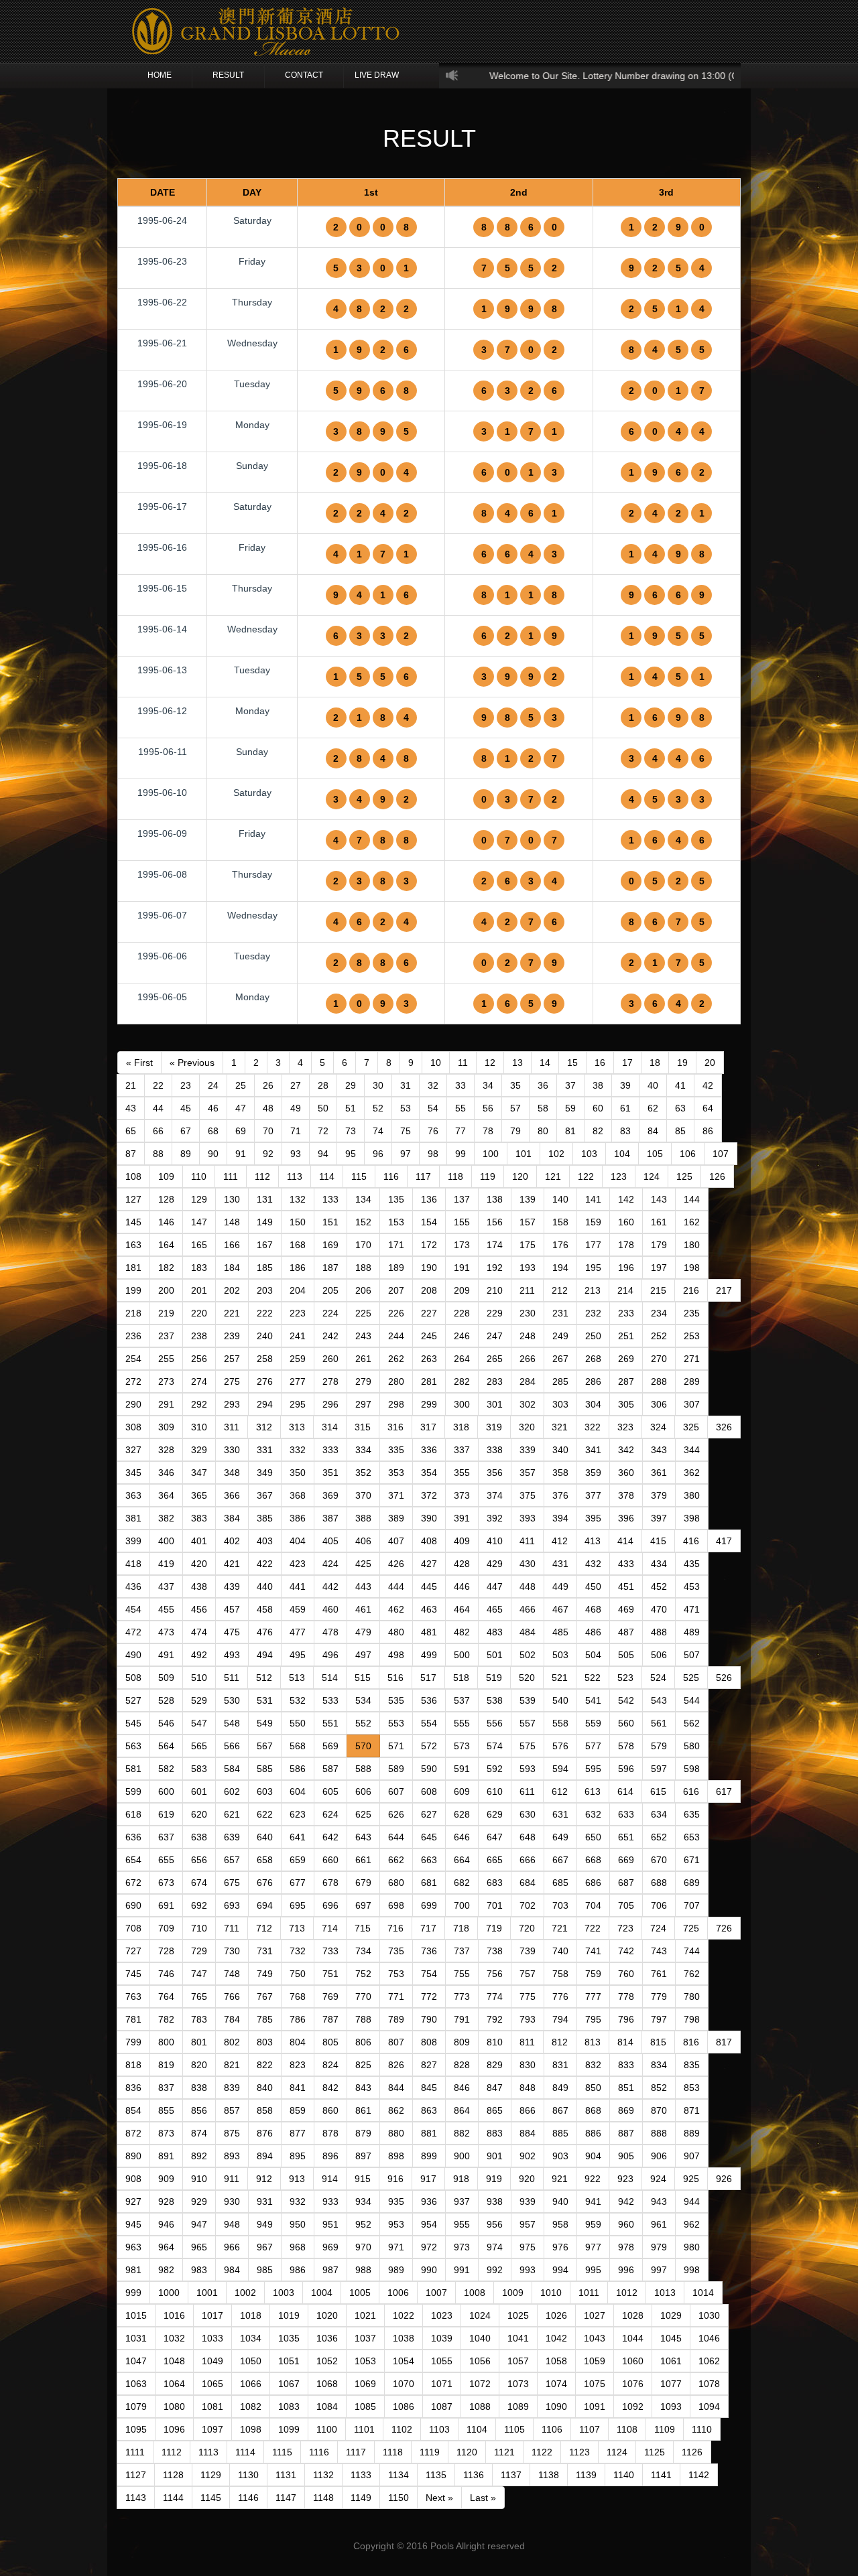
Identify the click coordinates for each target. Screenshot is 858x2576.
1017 (212, 2315)
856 (199, 2110)
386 (298, 1518)
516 (395, 1678)
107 (721, 1154)
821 (232, 2065)
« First (139, 1063)
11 (463, 1063)
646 (462, 1837)
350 (298, 1473)
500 (462, 1655)
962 (692, 2224)
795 (593, 2019)
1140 (624, 2475)
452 (659, 1586)
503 (560, 1655)
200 (166, 1290)
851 (626, 2088)
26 (268, 1085)
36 (543, 1085)
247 (495, 1336)
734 (363, 1951)
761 (659, 1974)
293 (232, 1404)
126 (717, 1176)
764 (166, 1996)
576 (560, 1746)
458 (265, 1609)
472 (133, 1632)
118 (455, 1176)
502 (528, 1655)
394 (560, 1518)
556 (495, 1723)
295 (298, 1404)
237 (166, 1336)
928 (166, 2201)
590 (429, 1769)
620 (199, 1814)
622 (265, 1814)
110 (199, 1176)
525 (691, 1678)
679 (363, 1883)
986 (298, 2270)
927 (133, 2201)
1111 (135, 2452)
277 (298, 1381)
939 (528, 2201)
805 (330, 2042)
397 (659, 1518)
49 (296, 1108)
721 (560, 1928)
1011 (589, 2293)
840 (265, 2088)
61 (625, 1108)
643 (363, 1837)
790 (429, 2019)
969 (330, 2247)
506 (659, 1655)
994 (560, 2270)
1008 (475, 2293)
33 (461, 1085)
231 (560, 1313)
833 (626, 2065)
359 (593, 1473)
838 (199, 2088)
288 (659, 1381)
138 (495, 1199)
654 (133, 1860)
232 (593, 1313)
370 (363, 1495)
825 (363, 2065)
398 (692, 1518)
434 (659, 1564)
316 (395, 1427)
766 (232, 1996)
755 (462, 1974)
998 (692, 2270)
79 (515, 1131)
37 (570, 1085)
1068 (327, 2384)
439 (232, 1586)
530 (232, 1700)
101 (524, 1154)
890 (133, 2156)
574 (495, 1746)
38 (598, 1085)
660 (330, 1860)
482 (462, 1632)
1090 (556, 2406)
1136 (474, 2475)
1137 (511, 2475)
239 (232, 1336)
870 (659, 2110)
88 (158, 1154)
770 (363, 1996)
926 (724, 2179)
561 (659, 1723)
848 (528, 2088)
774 (495, 1996)
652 (659, 1837)
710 (199, 1928)
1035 (289, 2338)
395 (593, 1518)
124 (652, 1176)
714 (330, 1928)
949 (265, 2224)
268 (593, 1359)
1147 (286, 2498)
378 (626, 1495)
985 (265, 2270)
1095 (136, 2429)
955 (462, 2224)
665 (495, 1860)
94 (323, 1154)
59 (570, 1108)
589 (396, 1769)
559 (593, 1723)
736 (429, 1951)
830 (528, 2065)
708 (133, 1928)
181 (133, 1268)
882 (462, 2133)
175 (528, 1245)
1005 (360, 2293)
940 (560, 2201)
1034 (251, 2338)
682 (462, 1883)
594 (560, 1769)
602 (232, 1791)
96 (378, 1154)
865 (495, 2110)
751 (330, 1974)
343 (659, 1450)
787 (330, 2019)
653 (692, 1837)
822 (265, 2065)
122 (586, 1176)
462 (396, 1609)
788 (363, 2019)
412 (560, 1541)
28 (323, 1085)
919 (494, 2179)
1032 (174, 2338)
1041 (518, 2338)
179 (659, 1245)
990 (429, 2270)
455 (166, 1609)
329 (199, 1450)
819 (166, 2065)
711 (232, 1928)
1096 (174, 2429)
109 (166, 1176)
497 (363, 1655)
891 (166, 2156)
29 (351, 1085)
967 (265, 2247)
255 (166, 1359)
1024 (480, 2315)
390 (429, 1518)
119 (488, 1176)
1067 (289, 2384)
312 (264, 1427)
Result (228, 75)
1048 (174, 2361)
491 (166, 1655)
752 (363, 1974)
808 (429, 2042)
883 (495, 2133)
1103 (439, 2429)
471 (692, 1609)
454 (133, 1609)
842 (330, 2088)
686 (593, 1883)
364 (166, 1495)
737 (462, 1951)
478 (330, 1632)
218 (133, 1313)
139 (528, 1199)
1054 (404, 2361)
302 (528, 1404)
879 (363, 2133)
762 (692, 1974)
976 (560, 2247)
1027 (595, 2315)
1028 (633, 2315)
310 (199, 1427)
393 (528, 1518)
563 (133, 1746)
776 (560, 1996)
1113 (208, 2452)
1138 (549, 2475)
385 (265, 1518)
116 (391, 1176)
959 (593, 2224)
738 (495, 1951)
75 (406, 1131)
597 (659, 1769)
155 (462, 1222)
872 (133, 2133)
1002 (245, 2293)
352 (363, 1473)
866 (528, 2110)
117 (423, 1176)
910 (199, 2179)
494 (265, 1655)
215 (658, 1290)
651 (626, 1837)
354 (429, 1473)
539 (528, 1700)
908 (133, 2179)
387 (330, 1518)
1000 (169, 2293)
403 (265, 1541)
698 (396, 1905)
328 (166, 1450)
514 (330, 1678)
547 (199, 1723)
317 (428, 1427)
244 (396, 1336)
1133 (361, 2475)
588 (363, 1769)
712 (264, 1928)
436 (133, 1586)
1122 (542, 2452)
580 (692, 1746)
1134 (399, 2475)
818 (133, 2065)
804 (298, 2042)
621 (232, 1814)
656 (199, 1860)
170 (363, 1245)
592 (495, 1769)
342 (626, 1450)
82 (598, 1131)
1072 (480, 2384)
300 (462, 1404)
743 (659, 1951)
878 (330, 2133)
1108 (627, 2429)
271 (692, 1359)
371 (396, 1495)
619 (166, 1814)
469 (626, 1609)
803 (265, 2042)
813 (593, 2042)
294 (265, 1404)
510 (199, 1678)
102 (556, 1154)
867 (560, 2110)
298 (396, 1404)
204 (298, 1290)
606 (363, 1791)
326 (724, 1427)
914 (330, 2179)
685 (560, 1883)
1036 (327, 2338)
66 (158, 1131)
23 (186, 1085)
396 (626, 1518)
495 (298, 1655)
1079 (136, 2406)
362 (692, 1473)
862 (396, 2110)
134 (363, 1199)
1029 (671, 2315)
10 (436, 1063)
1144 (173, 2498)
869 (626, 2110)
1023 (442, 2315)
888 (659, 2133)
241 (298, 1336)
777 (593, 1996)
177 (593, 1245)
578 (626, 1746)
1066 (251, 2384)
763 (133, 1996)
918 (461, 2179)
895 (298, 2156)
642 (330, 1837)
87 (131, 1154)
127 (133, 1199)
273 (166, 1381)
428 (462, 1564)
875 (232, 2133)
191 (462, 1268)
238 (199, 1336)
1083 (289, 2406)
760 (626, 1974)
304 (593, 1404)
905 (626, 2156)
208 (429, 1290)
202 (232, 1290)
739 (528, 1951)
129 (199, 1199)
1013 (665, 2293)
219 (166, 1313)
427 (429, 1564)
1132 (323, 2475)
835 (692, 2065)
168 (298, 1245)
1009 (513, 2293)
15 (572, 1063)
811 (527, 2042)
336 (429, 1450)
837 (166, 2088)
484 (528, 1632)
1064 (174, 2384)
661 (363, 1860)
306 (659, 1404)
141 (593, 1199)
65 (131, 1131)
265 (495, 1359)
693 (232, 1905)
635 (692, 1814)
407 (396, 1541)
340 (560, 1450)
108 (133, 1176)
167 (265, 1245)
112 (262, 1176)
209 (462, 1290)
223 (298, 1313)
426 (396, 1564)
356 (495, 1473)
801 (199, 2042)
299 (429, 1404)
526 (724, 1678)
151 (330, 1222)
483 (495, 1632)
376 (560, 1495)
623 (298, 1814)
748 (232, 1974)
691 (166, 1905)
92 (268, 1154)
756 (495, 1974)
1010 (551, 2293)
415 (658, 1541)
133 (330, 1199)
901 (495, 2156)
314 (330, 1427)
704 (593, 1905)
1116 (319, 2452)
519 (494, 1678)
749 (265, 1974)
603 (265, 1791)
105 (655, 1154)
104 (622, 1154)
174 (495, 1245)
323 (625, 1427)
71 (296, 1131)
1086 (404, 2406)
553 (396, 1723)
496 (330, 1655)
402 (232, 1541)
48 (268, 1108)
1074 (556, 2384)
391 (462, 1518)
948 (232, 2224)
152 (363, 1222)
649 (560, 1837)
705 (626, 1905)
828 (462, 2065)
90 (213, 1154)
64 (708, 1108)
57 (515, 1108)
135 (396, 1199)
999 (133, 2293)
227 (429, 1313)
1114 (245, 2452)
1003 (284, 2293)
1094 (709, 2406)
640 (265, 1837)
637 (166, 1837)
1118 (393, 2452)
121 (553, 1176)
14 (545, 1063)
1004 (322, 2293)
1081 (212, 2406)
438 (199, 1586)
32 (433, 1085)
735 (396, 1951)
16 (600, 1063)
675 (232, 1883)
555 (462, 1723)
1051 (289, 2361)
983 (199, 2270)
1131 (286, 2475)
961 (659, 2224)
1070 (404, 2384)
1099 (289, 2429)
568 (298, 1746)
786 (298, 2019)
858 (265, 2110)
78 (488, 1131)
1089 (518, 2406)
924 (658, 2179)
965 (199, 2247)
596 (626, 1769)
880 (396, 2133)
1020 (327, 2315)
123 (619, 1176)
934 (363, 2201)
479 (363, 1632)
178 (626, 1245)
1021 (365, 2315)
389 (396, 1518)
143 (659, 1199)
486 (593, 1632)
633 (626, 1814)
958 (560, 2224)
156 (495, 1222)
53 (406, 1108)
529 (199, 1700)
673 (166, 1883)
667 (560, 1860)
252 (659, 1336)
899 (429, 2156)
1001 (207, 2293)
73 (351, 1131)
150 (298, 1222)
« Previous (192, 1063)
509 (166, 1678)
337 (462, 1450)
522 (593, 1678)
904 (593, 2156)
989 (396, 2270)
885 (560, 2133)
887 (626, 2133)
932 (298, 2201)
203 (265, 1290)
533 (330, 1700)
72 (323, 1131)
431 (560, 1564)
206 (363, 1290)
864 (462, 2110)
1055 (442, 2361)
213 (593, 1290)
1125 (655, 2452)
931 (265, 2201)
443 (363, 1586)
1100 (327, 2429)
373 (462, 1495)
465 (495, 1609)
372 (429, 1495)
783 (199, 2019)
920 (527, 2179)
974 (495, 2247)
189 (396, 1268)
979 (659, 2247)
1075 (595, 2384)
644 (396, 1837)
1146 (248, 2498)
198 (692, 1268)
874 (199, 2133)
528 (166, 1700)
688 (659, 1883)
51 (351, 1108)
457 (232, 1609)
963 (133, 2247)
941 (593, 2201)
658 (265, 1860)
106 (688, 1154)
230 (528, 1313)
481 (429, 1632)
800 (166, 2042)
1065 (212, 2384)
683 (495, 1883)
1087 (442, 2406)
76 (433, 1131)
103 (589, 1154)
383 (199, 1518)
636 (133, 1837)
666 (528, 1860)
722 (593, 1928)
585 (265, 1769)
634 (659, 1814)
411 (527, 1541)
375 (528, 1495)
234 (659, 1313)
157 (528, 1222)
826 (396, 2065)
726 (724, 1928)
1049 (212, 2361)
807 (396, 2042)
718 (461, 1928)
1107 (590, 2429)
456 (199, 1609)
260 (330, 1359)
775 (528, 1996)
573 (462, 1746)
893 (232, 2156)
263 (429, 1359)
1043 (595, 2338)
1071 (442, 2384)
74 (378, 1131)
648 (528, 1837)
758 (560, 1974)
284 (528, 1381)
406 (363, 1541)
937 (462, 2201)
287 (626, 1381)
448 (528, 1586)
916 (395, 2179)
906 (659, 2156)
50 (323, 1108)
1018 (251, 2315)
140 (560, 1199)
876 (265, 2133)
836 (133, 2088)
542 (626, 1700)
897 (363, 2156)
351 (330, 1473)
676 (265, 1883)
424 (330, 1564)
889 (692, 2133)
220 (199, 1313)
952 (363, 2224)
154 (429, 1222)
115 (359, 1176)
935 (396, 2201)
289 (692, 1381)
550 (298, 1723)
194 (560, 1268)
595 (593, 1769)
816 (691, 2042)
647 (495, 1837)
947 (199, 2224)
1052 (327, 2361)
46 (213, 1108)
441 (298, 1586)
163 (133, 1245)
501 (495, 1655)
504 (593, 1655)
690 (133, 1905)
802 (232, 2042)
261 (363, 1359)
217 (724, 1290)
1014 (703, 2293)
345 (133, 1473)
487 (626, 1632)
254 (133, 1359)
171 (396, 1245)
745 (133, 1974)
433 (626, 1564)
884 (528, 2133)
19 (682, 1063)
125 (684, 1176)
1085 (365, 2406)
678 (330, 1883)
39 (625, 1085)
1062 (709, 2361)
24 (213, 1085)
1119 (430, 2452)
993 (528, 2270)
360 (626, 1473)
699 (429, 1905)
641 (298, 1837)
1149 (361, 2498)
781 (133, 2019)
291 (166, 1404)
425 (363, 1564)
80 (543, 1131)
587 (330, 1769)
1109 (665, 2429)
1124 (617, 2452)
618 (133, 1814)
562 (692, 1723)
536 (429, 1700)
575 (528, 1746)
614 (625, 1791)
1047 (136, 2361)
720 (527, 1928)
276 (265, 1381)
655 (166, 1860)
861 (363, 2110)
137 (462, 1199)
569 (330, 1746)
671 (692, 1860)
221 (232, 1313)
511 (232, 1678)
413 (593, 1541)
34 (488, 1085)
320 (527, 1427)
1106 (552, 2429)
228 (462, 1313)
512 (264, 1678)
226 (396, 1313)
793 (528, 2019)
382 (166, 1518)
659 (298, 1860)
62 (653, 1108)
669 (626, 1860)
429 (495, 1564)
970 (363, 2247)
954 (429, 2224)
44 (158, 1108)
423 (298, 1564)
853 (692, 2088)
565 (199, 1746)
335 (396, 1450)
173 (462, 1245)
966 (232, 2247)
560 (626, 1723)
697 (363, 1905)
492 (199, 1655)
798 (692, 2019)
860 (330, 2110)
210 (495, 1290)
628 (462, 1814)
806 (363, 2042)
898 (396, 2156)
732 (298, 1951)
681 (429, 1883)
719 (494, 1928)
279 (363, 1381)
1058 (556, 2361)
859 (298, 2110)
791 (462, 2019)
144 (692, 1199)
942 (626, 2201)
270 (659, 1359)
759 (593, 1974)
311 (232, 1427)
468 (593, 1609)
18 (655, 1063)
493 (232, 1655)
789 (396, 2019)
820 (199, 2065)
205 (330, 1290)
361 (659, 1473)
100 (491, 1154)
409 (462, 1541)
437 (166, 1586)
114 (327, 1176)
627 (429, 1814)
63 (680, 1108)
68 (213, 1131)
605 (330, 1791)
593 (528, 1769)
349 (265, 1473)
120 (520, 1176)
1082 (251, 2406)
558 (560, 1723)
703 (560, 1905)
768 (298, 1996)
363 (133, 1495)
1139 (586, 2475)
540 (560, 1700)
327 (133, 1450)
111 (231, 1176)
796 (626, 2019)
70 (268, 1131)
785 (265, 2019)
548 (232, 1723)
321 (560, 1427)
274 (199, 1381)
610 (495, 1791)
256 (199, 1359)
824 (330, 2065)
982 (166, 2270)
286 (593, 1381)
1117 (356, 2452)
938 (495, 2201)
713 (297, 1928)
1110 (702, 2429)
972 (429, 2247)
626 (396, 1814)
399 (133, 1541)
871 (692, 2110)
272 (133, 1381)
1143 (136, 2498)
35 (515, 1085)
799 (133, 2042)
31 (406, 1085)
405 (330, 1541)
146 (166, 1222)
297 (363, 1404)
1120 (467, 2452)
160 (626, 1222)
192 (495, 1268)
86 (708, 1131)
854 (133, 2110)
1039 (442, 2338)
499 (429, 1655)
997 (659, 2270)
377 (593, 1495)
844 (396, 2088)
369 (330, 1495)
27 (296, 1085)
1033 (212, 2338)
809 (462, 2042)
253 (692, 1336)
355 (462, 1473)
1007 (436, 2293)
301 (495, 1404)
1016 (174, 2315)
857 (232, 2110)
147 (199, 1222)
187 (330, 1268)
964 (166, 2247)
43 (131, 1108)
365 (199, 1495)
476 (265, 1632)
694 (265, 1905)
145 (133, 1222)
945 (133, 2224)
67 (186, 1131)
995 (593, 2270)
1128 (173, 2475)
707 (692, 1905)
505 (626, 1655)
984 (232, 2270)
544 (692, 1700)
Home (160, 75)
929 (199, 2201)
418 (133, 1564)
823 (298, 2065)
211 (527, 1290)
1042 (556, 2338)
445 (429, 1586)
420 (199, 1564)
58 (543, 1108)
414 (625, 1541)
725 (691, 1928)
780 (692, 1996)
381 (133, 1518)
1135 (436, 2475)
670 (659, 1860)
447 (495, 1586)
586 (298, 1769)
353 (396, 1473)
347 (199, 1473)
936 (429, 2201)
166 (232, 1245)
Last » (483, 2498)
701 (495, 1905)
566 (232, 1746)
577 (593, 1746)
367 (265, 1495)
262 (396, 1359)
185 (265, 1268)
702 (528, 1905)
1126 (692, 2452)
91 (241, 1154)
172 (429, 1245)
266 (528, 1359)
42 (708, 1085)
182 (166, 1268)
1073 (518, 2384)
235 (692, 1313)
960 (626, 2224)
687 (626, 1883)
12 (490, 1063)
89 (186, 1154)
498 (396, 1655)
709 (166, 1928)
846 (462, 2088)
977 (593, 2247)
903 (560, 2156)
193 (528, 1268)
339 (528, 1450)
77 (461, 1131)
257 (232, 1359)
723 (625, 1928)
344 (692, 1450)
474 (199, 1632)
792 (495, 2019)
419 (166, 1564)
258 (265, 1359)
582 (166, 1769)
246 (462, 1336)
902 (528, 2156)
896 (330, 2156)
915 (363, 2179)
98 (433, 1154)
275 (232, 1381)
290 (133, 1404)
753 (396, 1974)
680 (396, 1883)
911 (232, 2179)
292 (199, 1404)
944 (692, 2201)
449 (560, 1586)
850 (593, 2088)
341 (593, 1450)
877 (298, 2133)
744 (692, 1951)
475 (232, 1632)
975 (528, 2247)
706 (659, 1905)
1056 (480, 2361)
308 (133, 1427)
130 (232, 1199)
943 (659, 2201)
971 (396, 2247)
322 (593, 1427)
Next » (439, 2498)
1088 (480, 2406)
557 (528, 1723)
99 (461, 1154)
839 (232, 2088)
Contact (304, 75)
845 (429, 2088)
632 (593, 1814)
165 (199, 1245)
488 (659, 1632)
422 (265, 1564)
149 (265, 1222)
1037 (365, 2338)
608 (429, 1791)
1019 (289, 2315)
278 (330, 1381)
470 (659, 1609)
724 (658, 1928)
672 (133, 1883)
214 (625, 1290)
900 (462, 2156)
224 (330, 1313)
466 (528, 1609)
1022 (404, 2315)
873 (166, 2133)
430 (528, 1564)
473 (166, 1632)
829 (495, 2065)
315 (363, 1427)
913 (297, 2179)
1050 (251, 2361)
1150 (399, 2498)
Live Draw (377, 75)
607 (396, 1791)
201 (199, 1290)
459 (298, 1609)
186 (298, 1268)
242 (330, 1336)
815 (658, 2042)
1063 (136, 2384)
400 (166, 1541)
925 (691, 2179)
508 (133, 1678)
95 (351, 1154)
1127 (136, 2475)
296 (330, 1404)
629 (495, 1814)
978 (626, 2247)
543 (659, 1700)
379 (659, 1495)
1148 (323, 2498)
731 (265, 1951)
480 (396, 1632)
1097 (212, 2429)
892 (199, 2156)
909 (166, 2179)
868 (593, 2110)
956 (495, 2224)
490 (133, 1655)
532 (298, 1700)
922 (593, 2179)
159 (593, 1222)
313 (297, 1427)
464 (462, 1609)
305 (626, 1404)
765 (199, 1996)
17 (627, 1063)
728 (166, 1951)
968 (298, 2247)
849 (560, 2088)
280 (396, 1381)
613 (593, 1791)
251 (626, 1336)
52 (378, 1108)
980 (692, 2247)
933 (330, 2201)
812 (560, 2042)
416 (691, 1541)
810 (495, 2042)
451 (626, 1586)
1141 (661, 2475)
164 (166, 1245)
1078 (709, 2384)
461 (363, 1609)
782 (166, 2019)
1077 (671, 2384)
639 (232, 1837)
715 (363, 1928)
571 (396, 1746)
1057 (518, 2361)
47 (241, 1108)
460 (330, 1609)
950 (298, 2224)
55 (461, 1108)
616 (691, 1791)
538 (495, 1700)
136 (429, 1199)
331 (265, 1450)
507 (692, 1655)
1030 (709, 2315)
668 (593, 1860)
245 (429, 1336)
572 (429, 1746)
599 (133, 1791)
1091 (595, 2406)
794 (560, 2019)
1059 (595, 2361)
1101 (364, 2429)
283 (495, 1381)
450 (593, 1586)
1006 (398, 2293)
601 (199, 1791)
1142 (699, 2475)
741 (593, 1951)
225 (363, 1313)
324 (658, 1427)
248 (528, 1336)
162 (692, 1222)
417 (724, 1541)
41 (680, 1085)
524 (658, 1678)
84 (653, 1131)
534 (363, 1700)
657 (232, 1860)
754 (429, 1974)
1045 (671, 2338)
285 (560, 1381)
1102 (402, 2429)
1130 (248, 2475)
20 (710, 1063)
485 (560, 1632)
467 (560, 1609)
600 (166, 1791)
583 (199, 1769)
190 (429, 1268)
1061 (671, 2361)
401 (199, 1541)
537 (462, 1700)
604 (298, 1791)
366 (232, 1495)
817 (724, 2042)
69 (241, 1131)
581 (133, 1769)
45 (186, 1108)
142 (626, 1199)
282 (462, 1381)
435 (692, 1564)
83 (625, 1131)
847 (495, 2088)
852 (659, 2088)
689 (692, 1883)
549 (265, 1723)
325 (691, 1427)
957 (528, 2224)
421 (232, 1564)
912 (264, 2179)
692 (199, 1905)
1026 (556, 2315)
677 (298, 1883)
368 (298, 1495)
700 (462, 1905)
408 (429, 1541)
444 (396, 1586)
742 (626, 1951)
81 (570, 1131)
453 (692, 1586)
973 (462, 2247)
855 (166, 2110)
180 (692, 1245)
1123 (579, 2452)
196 (626, 1268)
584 (232, 1769)
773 (462, 1996)
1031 (136, 2338)
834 (659, 2065)
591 (462, 1769)
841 (298, 2088)
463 (429, 1609)
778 (626, 1996)
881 (429, 2133)
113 (295, 1176)
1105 (514, 2429)
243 (363, 1336)
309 (166, 1427)
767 (265, 1996)
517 (428, 1678)
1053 (365, 2361)
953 (396, 2224)
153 (396, 1222)
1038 (404, 2338)
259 (298, 1359)
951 (330, 2224)
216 (691, 1290)
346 (166, 1473)
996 (626, 2270)
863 (429, 2110)
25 (241, 1085)
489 (692, 1632)
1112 (172, 2452)
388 (363, 1518)
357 (528, 1473)
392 (495, 1518)
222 (265, 1313)
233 (626, 1313)
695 (298, 1905)
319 (494, 1427)
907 (692, 2156)
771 (396, 1996)
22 (158, 1085)
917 (428, 2179)
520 (527, 1678)
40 (653, 1085)
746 (166, 1974)
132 (298, 1199)
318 (461, 1427)
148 (232, 1222)
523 (625, 1678)
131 (265, 1199)
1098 (251, 2429)
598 (692, 1769)
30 (378, 1085)
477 (298, 1632)
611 (527, 1791)
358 (560, 1473)
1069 (365, 2384)
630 (528, 1814)
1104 (477, 2429)
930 (232, 2201)
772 (429, 1996)
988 (363, 2270)
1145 (211, 2498)
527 (133, 1700)
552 (363, 1723)
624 (330, 1814)
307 (692, 1404)
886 (593, 2133)
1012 (627, 2293)
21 (131, 1085)
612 (560, 1791)
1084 (327, 2406)
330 (232, 1450)
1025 (518, 2315)
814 (625, 2042)
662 (396, 1860)
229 (495, 1313)
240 (265, 1336)
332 (298, 1450)
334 (363, 1450)
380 (692, 1495)
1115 (282, 2452)
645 (429, 1837)
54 (433, 1108)
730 (232, 1951)
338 (495, 1450)
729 (199, 1951)
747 (199, 1974)
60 (598, 1108)
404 (298, 1541)
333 (330, 1450)
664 (462, 1860)
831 (560, 2065)
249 (560, 1336)
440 (265, 1586)
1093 (671, 2406)
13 (517, 1063)
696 (330, 1905)
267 (560, 1359)
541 (593, 1700)
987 (330, 2270)
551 (330, 1723)
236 (133, 1336)
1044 (633, 2338)
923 (625, 2179)
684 (528, 1883)
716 (395, 1928)
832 (593, 2065)
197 (659, 1268)
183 (199, 1268)
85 (680, 1131)
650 (593, 1837)
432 (593, 1564)
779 (659, 1996)
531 (265, 1700)
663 (429, 1860)
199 (133, 1290)
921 (560, 2179)
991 (462, 2270)
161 (659, 1222)
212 (560, 1290)
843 (363, 2088)
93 (296, 1154)
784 (232, 2019)
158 (560, 1222)
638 (199, 1837)
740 (560, 1951)
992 (495, 2270)
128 (166, 1199)
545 (133, 1723)
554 (429, 1723)
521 (560, 1678)
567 (265, 1746)
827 (429, 2065)
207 (396, 1290)
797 (659, 2019)
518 (461, 1678)
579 (659, 1746)
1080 (174, 2406)
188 (363, 1268)
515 (363, 1678)
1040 (480, 2338)
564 (166, 1746)
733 (330, 1951)
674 (199, 1883)
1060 (633, 2361)
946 (166, 2224)
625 (363, 1814)
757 (528, 1974)
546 (166, 1723)
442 (330, 1586)
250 (593, 1336)
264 (462, 1359)
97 (406, 1154)
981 (133, 2270)
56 (488, 1108)
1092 (633, 2406)
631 (560, 1814)
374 (495, 1495)
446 (462, 1586)
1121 (504, 2452)
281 (429, 1381)
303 (560, 1404)
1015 (136, 2315)
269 (626, 1359)
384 (232, 1518)
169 (330, 1245)
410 (495, 1541)
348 (232, 1473)
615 (658, 1791)
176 (560, 1245)
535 (396, 1700)
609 (462, 1791)
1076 (633, 2384)
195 (593, 1268)
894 (265, 2156)
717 (428, 1928)
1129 (211, 2475)
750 (298, 1974)
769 (330, 1996)
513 (297, 1678)
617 (724, 1791)
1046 (709, 2338)
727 (133, 1951)
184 (232, 1268)
